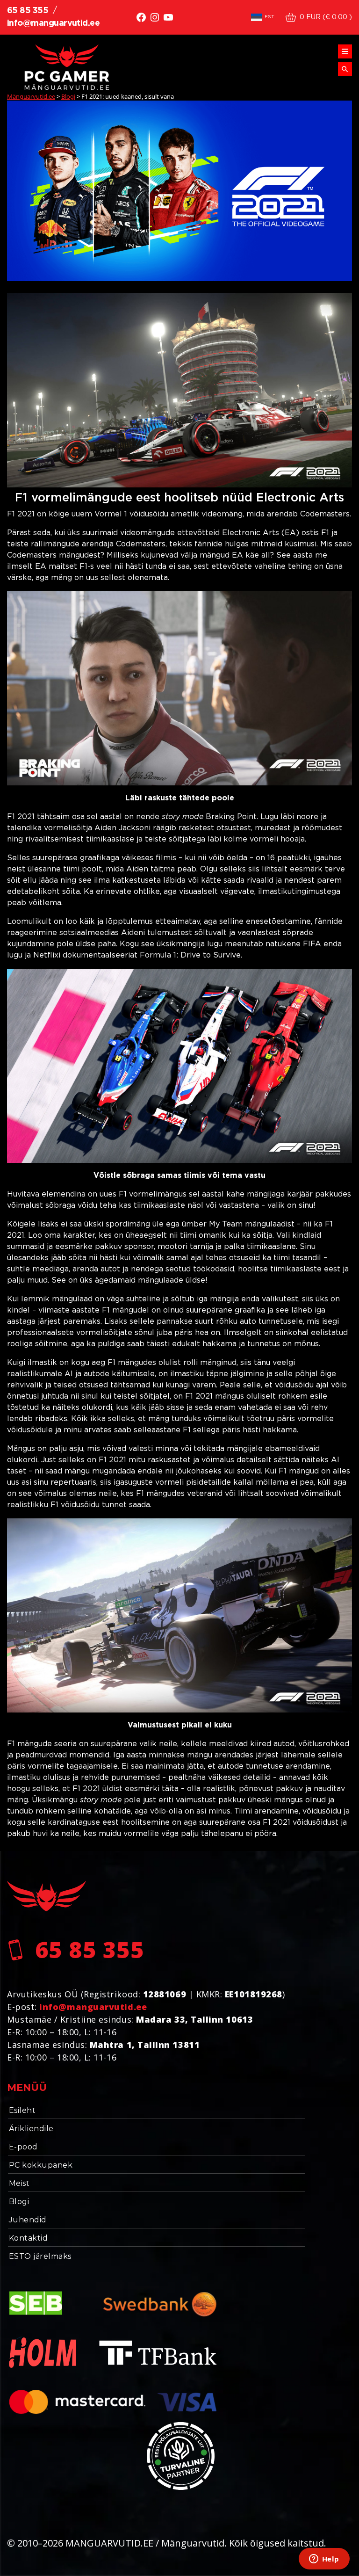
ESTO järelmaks (40, 2256)
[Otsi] (345, 69)
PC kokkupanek (41, 2165)
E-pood (23, 2147)
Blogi (19, 2202)
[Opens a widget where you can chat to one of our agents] (324, 2560)
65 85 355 (28, 11)
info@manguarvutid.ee (53, 23)
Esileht (22, 2110)
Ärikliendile (31, 2129)
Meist (19, 2183)
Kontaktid (28, 2238)
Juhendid (28, 2220)
